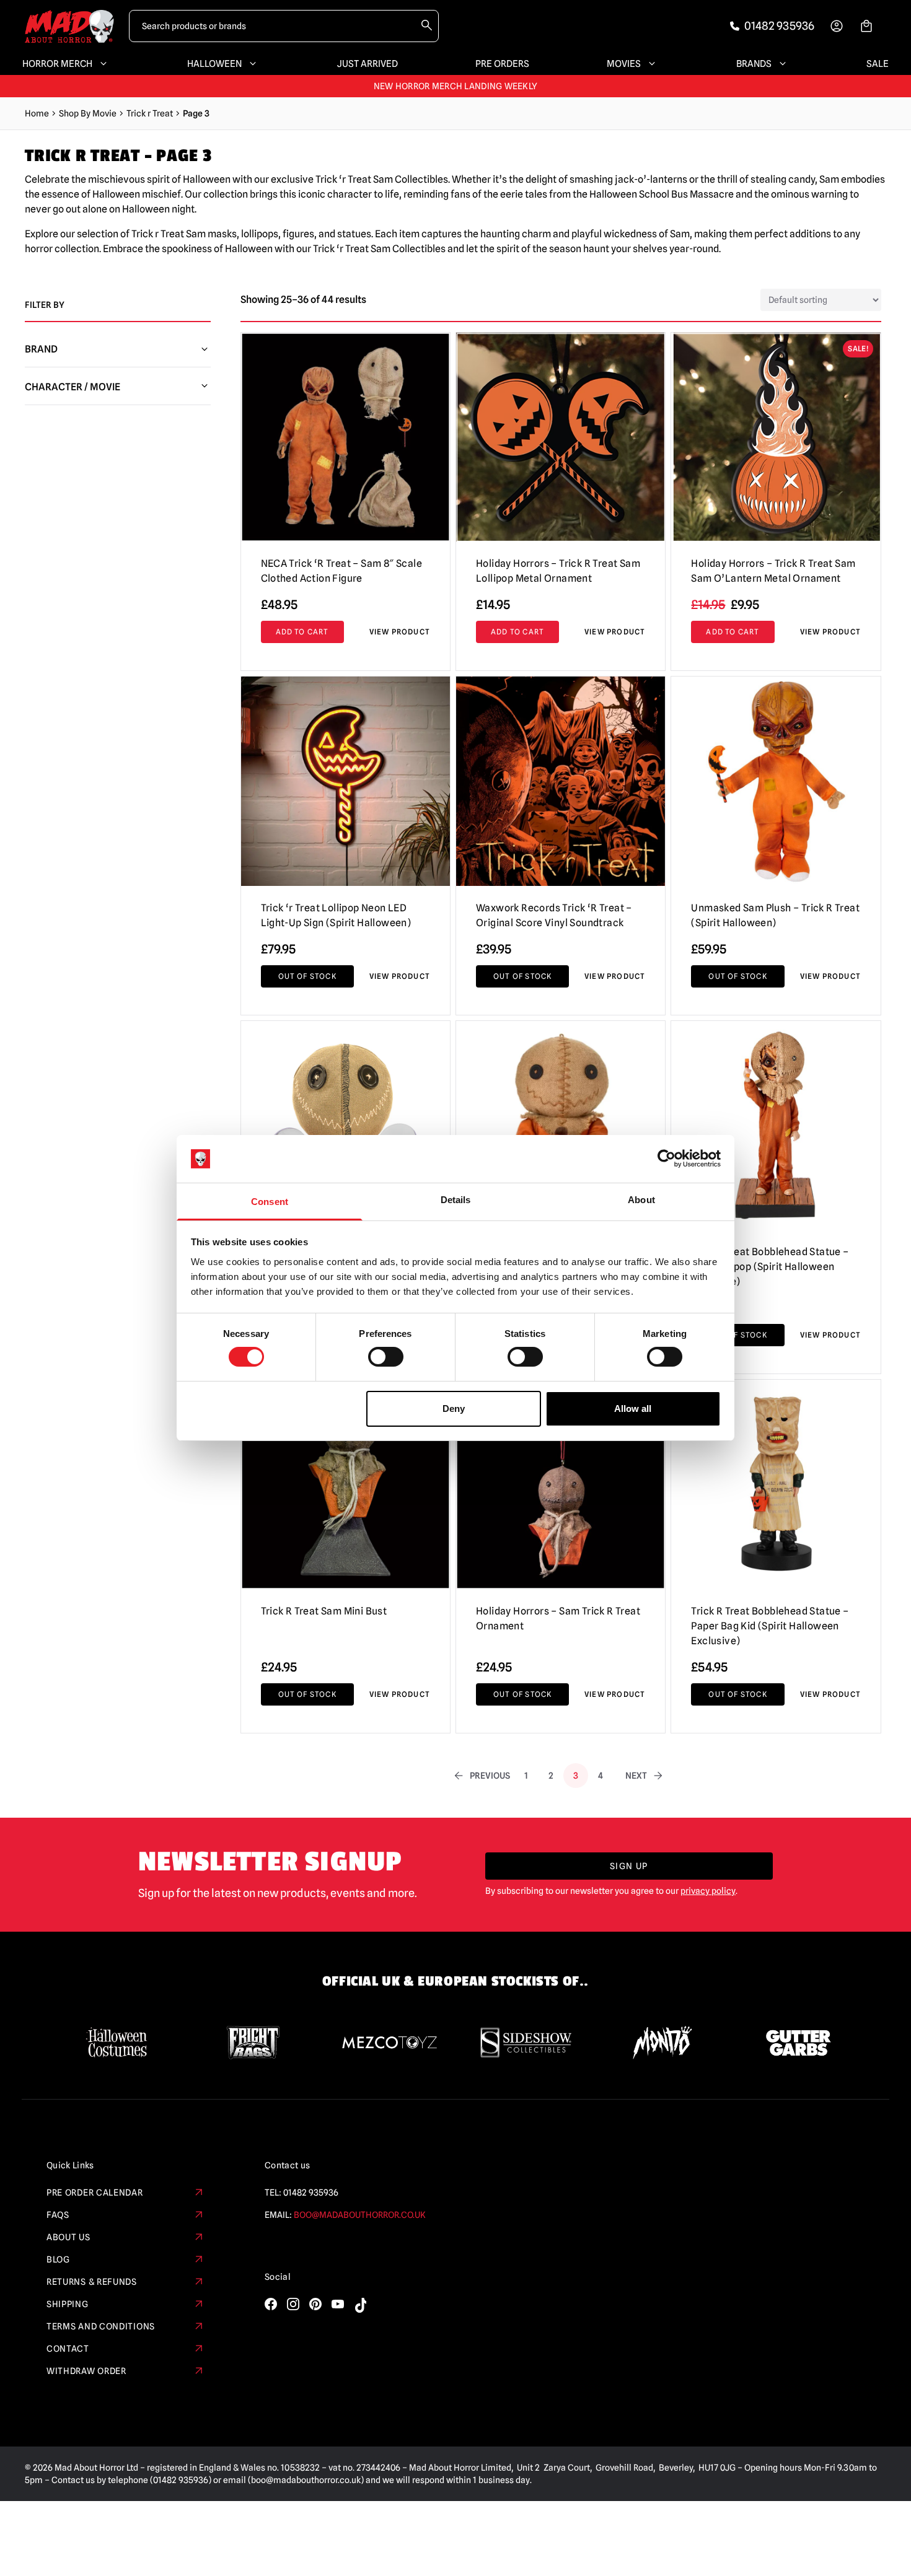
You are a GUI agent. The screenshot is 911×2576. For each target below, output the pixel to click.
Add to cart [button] (302, 632)
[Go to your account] (837, 26)
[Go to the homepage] (69, 26)
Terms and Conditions (101, 2326)
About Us (68, 2237)
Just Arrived (367, 64)
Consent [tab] (270, 1202)
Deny (454, 1408)
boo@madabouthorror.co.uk (360, 2215)
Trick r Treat (150, 113)
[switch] (386, 1357)
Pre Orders (502, 64)
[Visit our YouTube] (338, 2304)
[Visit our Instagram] (293, 2304)
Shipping (68, 2304)
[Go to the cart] (866, 26)
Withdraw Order (86, 2371)
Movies (624, 64)
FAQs (58, 2215)
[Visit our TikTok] (360, 2305)
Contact (68, 2349)
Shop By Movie (88, 113)
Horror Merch (57, 64)
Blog (58, 2259)
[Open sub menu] (101, 64)
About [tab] (641, 1200)
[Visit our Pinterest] (315, 2304)
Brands (754, 64)
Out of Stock (307, 976)
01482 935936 (311, 2193)
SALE (878, 64)
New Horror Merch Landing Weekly (456, 86)
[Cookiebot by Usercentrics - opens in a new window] (667, 1159)
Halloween (214, 64)
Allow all (633, 1408)
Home (37, 113)
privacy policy (708, 1891)
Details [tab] (456, 1200)
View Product (400, 632)
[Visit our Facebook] (271, 2304)
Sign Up (629, 1866)
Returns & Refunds (92, 2282)
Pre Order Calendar (95, 2193)
